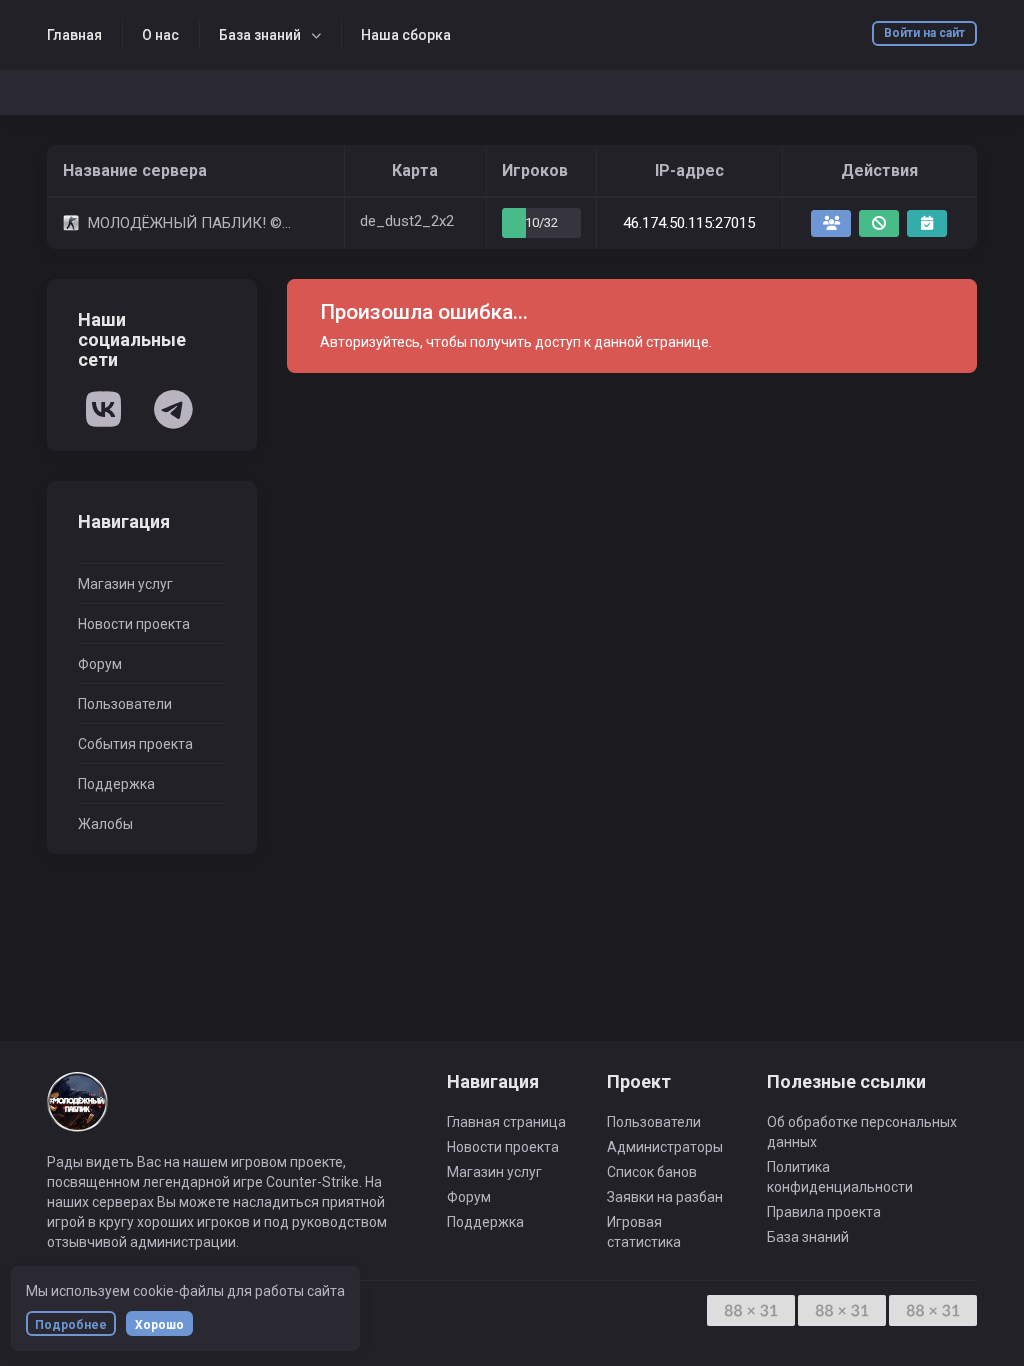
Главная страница (506, 1122)
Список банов (652, 1172)
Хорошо (159, 1325)
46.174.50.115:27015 (689, 223)
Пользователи (125, 704)
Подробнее (71, 1325)
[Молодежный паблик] (77, 1111)
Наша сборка (406, 35)
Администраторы (665, 1147)
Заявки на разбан (665, 1197)
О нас (160, 35)
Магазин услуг (125, 584)
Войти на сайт (924, 33)
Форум (100, 664)
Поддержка (116, 784)
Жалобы (105, 824)
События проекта (135, 744)
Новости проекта (134, 624)
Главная (74, 35)
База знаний (260, 35)
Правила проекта (824, 1212)
